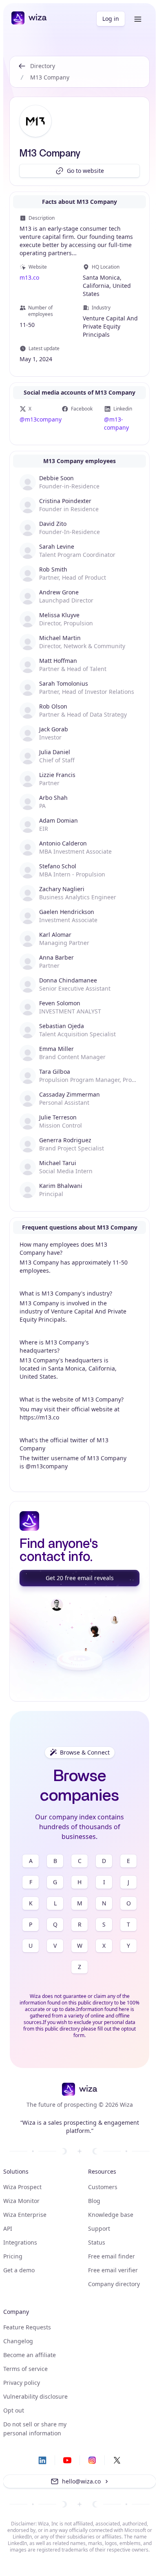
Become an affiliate (30, 2355)
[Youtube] (67, 2460)
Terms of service (25, 2369)
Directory (43, 66)
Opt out (14, 2410)
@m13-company (116, 423)
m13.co (29, 277)
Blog (94, 2201)
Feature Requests (27, 2327)
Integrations (20, 2242)
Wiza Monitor (21, 2201)
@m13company (37, 419)
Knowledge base (111, 2215)
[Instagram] (92, 2460)
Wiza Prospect (22, 2187)
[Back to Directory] (22, 72)
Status (97, 2242)
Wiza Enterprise (25, 2215)
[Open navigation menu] (138, 19)
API (8, 2228)
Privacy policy (22, 2383)
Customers (103, 2187)
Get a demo (19, 2270)
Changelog (18, 2341)
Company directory (114, 2284)
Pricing (13, 2256)
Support (99, 2228)
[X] (117, 2460)
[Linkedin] (42, 2460)
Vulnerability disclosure (35, 2396)
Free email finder (112, 2256)
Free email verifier (113, 2270)
